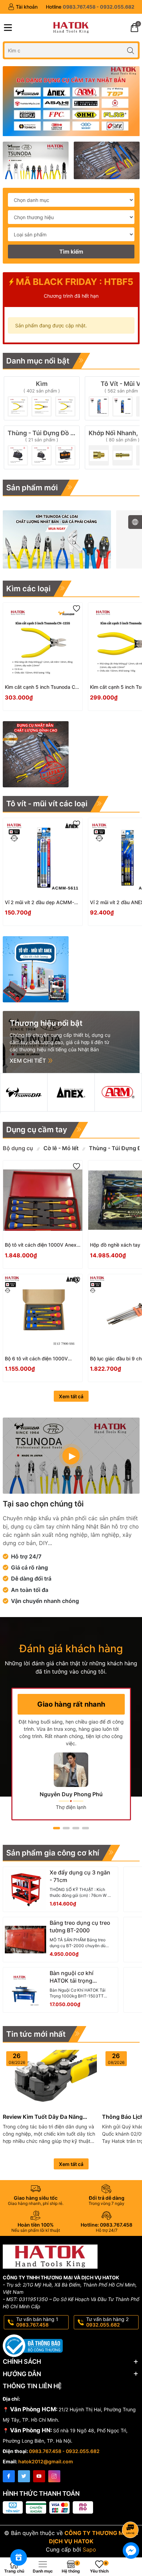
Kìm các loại (28, 589)
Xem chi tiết (28, 1061)
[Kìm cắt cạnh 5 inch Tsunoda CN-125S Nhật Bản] (43, 642)
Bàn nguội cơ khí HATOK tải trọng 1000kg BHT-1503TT (77, 1977)
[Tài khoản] (23, 7)
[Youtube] (39, 2476)
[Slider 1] (71, 101)
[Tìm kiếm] (131, 50)
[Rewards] (19, 2557)
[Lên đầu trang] (131, 2511)
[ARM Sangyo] (118, 1092)
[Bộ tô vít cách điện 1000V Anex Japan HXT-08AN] (43, 1200)
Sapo (89, 2549)
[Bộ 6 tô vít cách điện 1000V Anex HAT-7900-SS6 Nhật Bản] (43, 1314)
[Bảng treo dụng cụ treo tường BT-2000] (26, 1940)
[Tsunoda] (24, 1092)
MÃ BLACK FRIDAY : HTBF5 (74, 282)
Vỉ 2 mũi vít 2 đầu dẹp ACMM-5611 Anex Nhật (39, 903)
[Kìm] (42, 398)
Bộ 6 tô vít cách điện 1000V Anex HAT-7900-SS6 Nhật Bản (40, 1359)
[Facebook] (9, 2476)
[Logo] (71, 28)
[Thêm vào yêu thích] (77, 609)
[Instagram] (54, 2476)
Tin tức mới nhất (36, 2034)
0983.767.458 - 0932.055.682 (64, 2451)
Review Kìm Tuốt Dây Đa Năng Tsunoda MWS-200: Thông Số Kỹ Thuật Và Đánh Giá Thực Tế (47, 2117)
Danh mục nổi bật (38, 361)
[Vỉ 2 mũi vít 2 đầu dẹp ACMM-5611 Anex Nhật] (43, 858)
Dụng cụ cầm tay (37, 1129)
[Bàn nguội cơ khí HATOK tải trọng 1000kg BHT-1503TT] (26, 1990)
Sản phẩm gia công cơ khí (53, 1853)
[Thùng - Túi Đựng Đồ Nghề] (42, 447)
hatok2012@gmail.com (46, 2461)
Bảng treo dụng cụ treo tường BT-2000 (80, 1926)
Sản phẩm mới (32, 488)
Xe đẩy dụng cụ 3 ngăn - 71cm (80, 1876)
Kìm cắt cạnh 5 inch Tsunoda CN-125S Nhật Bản (43, 687)
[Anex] (71, 1092)
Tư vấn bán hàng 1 (37, 2322)
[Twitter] (24, 2476)
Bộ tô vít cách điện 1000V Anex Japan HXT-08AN (41, 1245)
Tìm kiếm (71, 252)
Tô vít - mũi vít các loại (47, 804)
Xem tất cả (71, 1396)
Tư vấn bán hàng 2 (107, 2322)
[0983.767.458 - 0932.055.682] (90, 7)
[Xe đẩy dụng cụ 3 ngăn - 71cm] (26, 1889)
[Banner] (36, 160)
